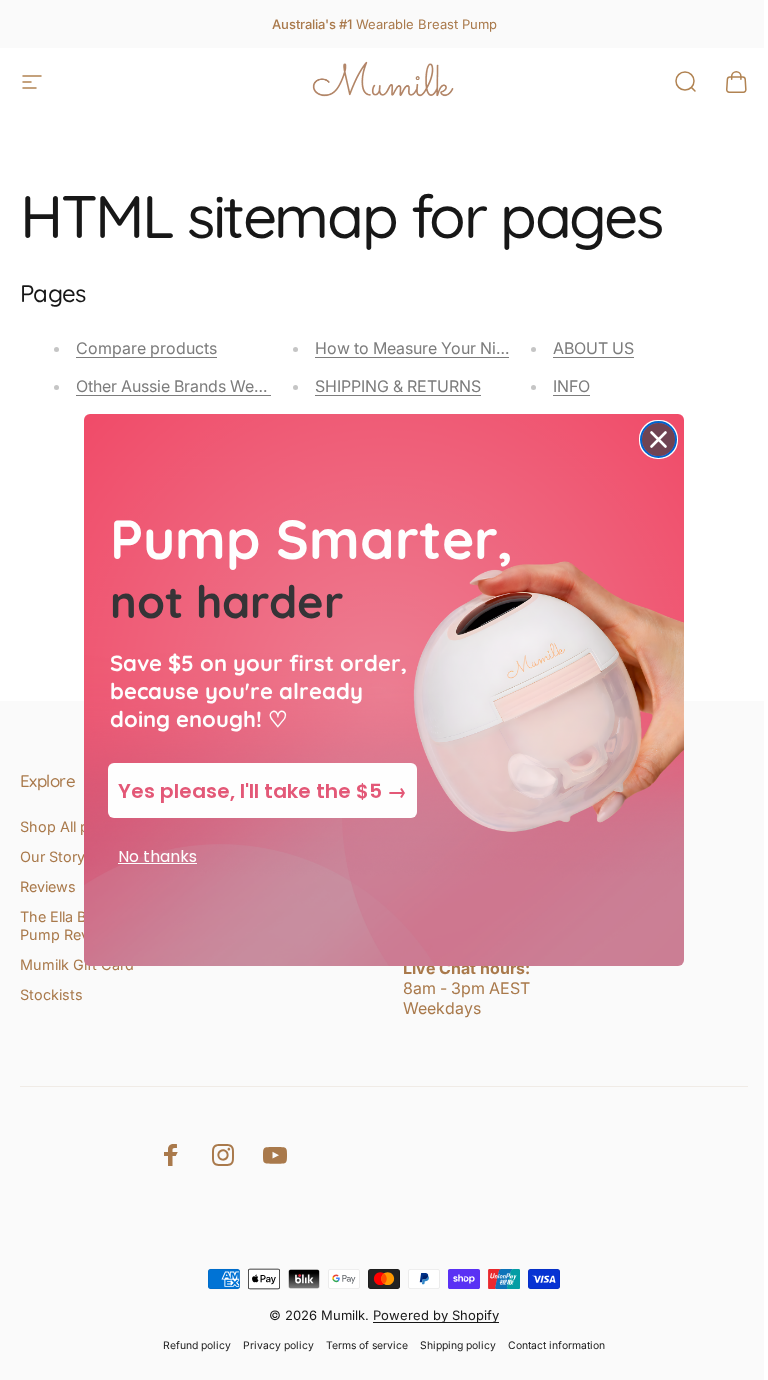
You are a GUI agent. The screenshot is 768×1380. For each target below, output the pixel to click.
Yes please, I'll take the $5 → (262, 791)
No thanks (157, 856)
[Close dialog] (658, 439)
